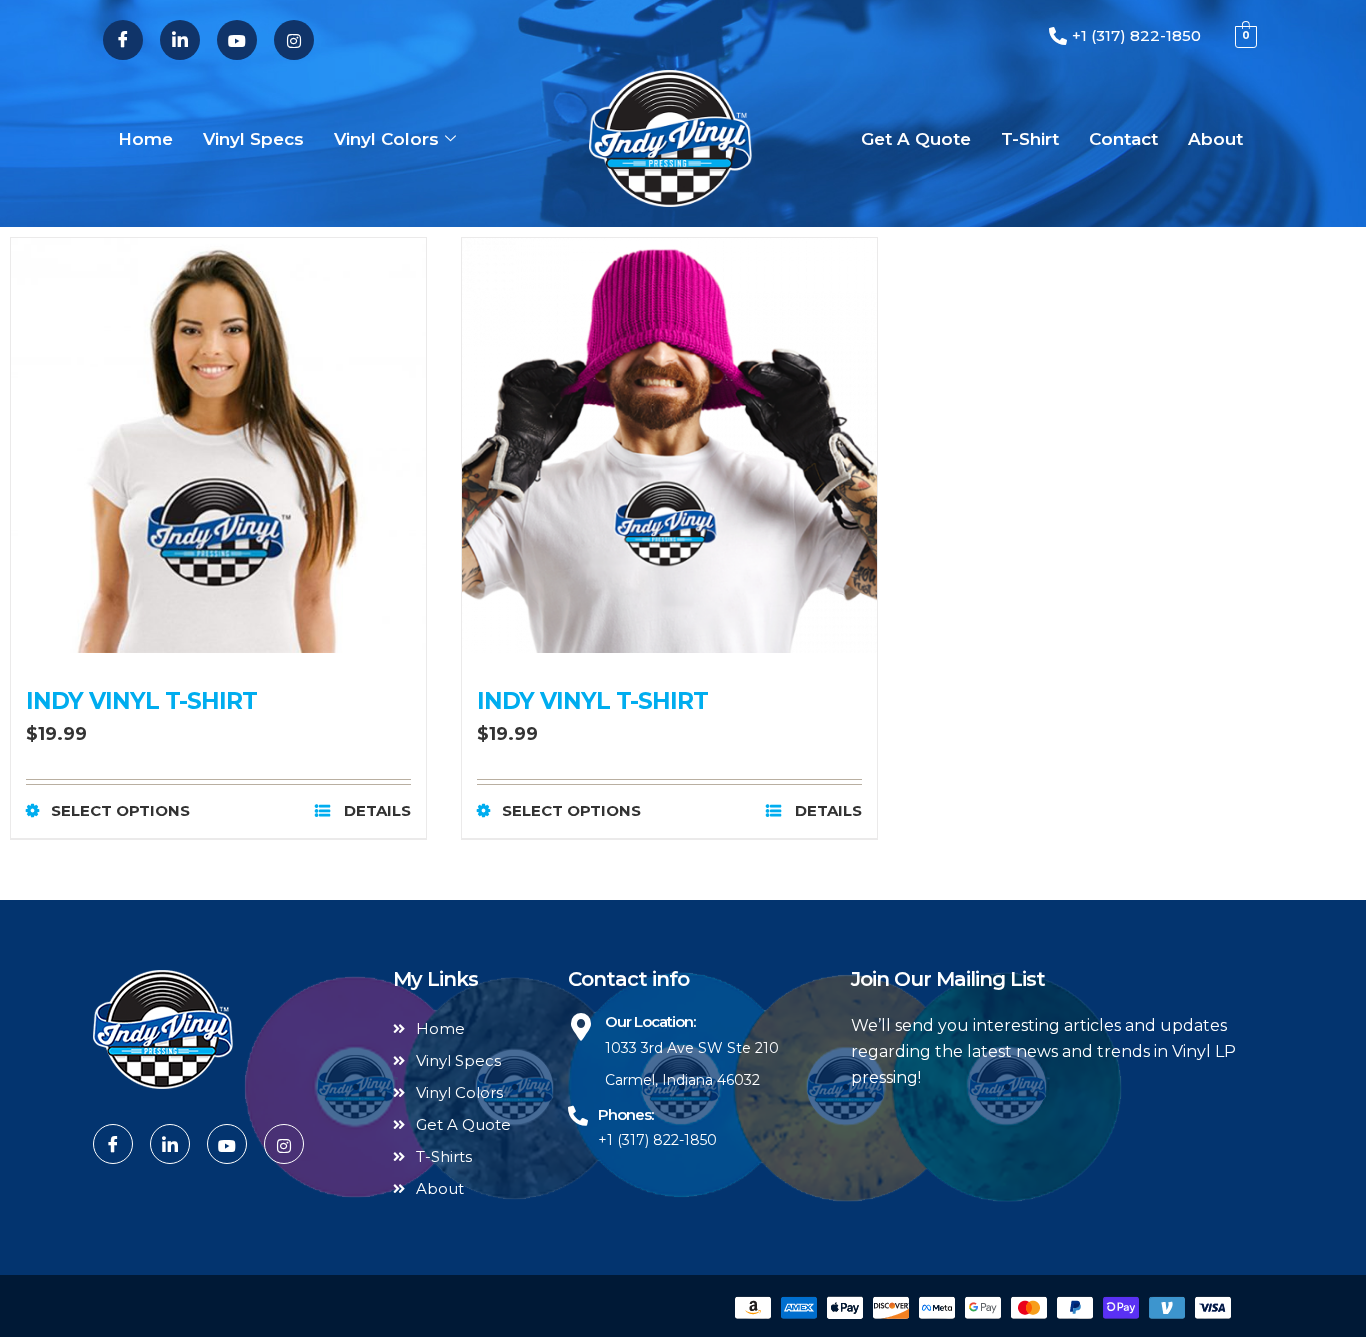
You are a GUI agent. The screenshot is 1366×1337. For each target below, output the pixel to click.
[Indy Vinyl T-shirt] (218, 445)
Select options (120, 810)
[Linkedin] (180, 40)
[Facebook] (123, 40)
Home (145, 139)
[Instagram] (294, 40)
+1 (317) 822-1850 (657, 1140)
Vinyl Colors (386, 139)
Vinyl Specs (253, 139)
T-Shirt (1030, 139)
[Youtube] (237, 40)
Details (375, 810)
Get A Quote (916, 139)
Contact (1123, 139)
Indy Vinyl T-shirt (141, 701)
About (1215, 139)
